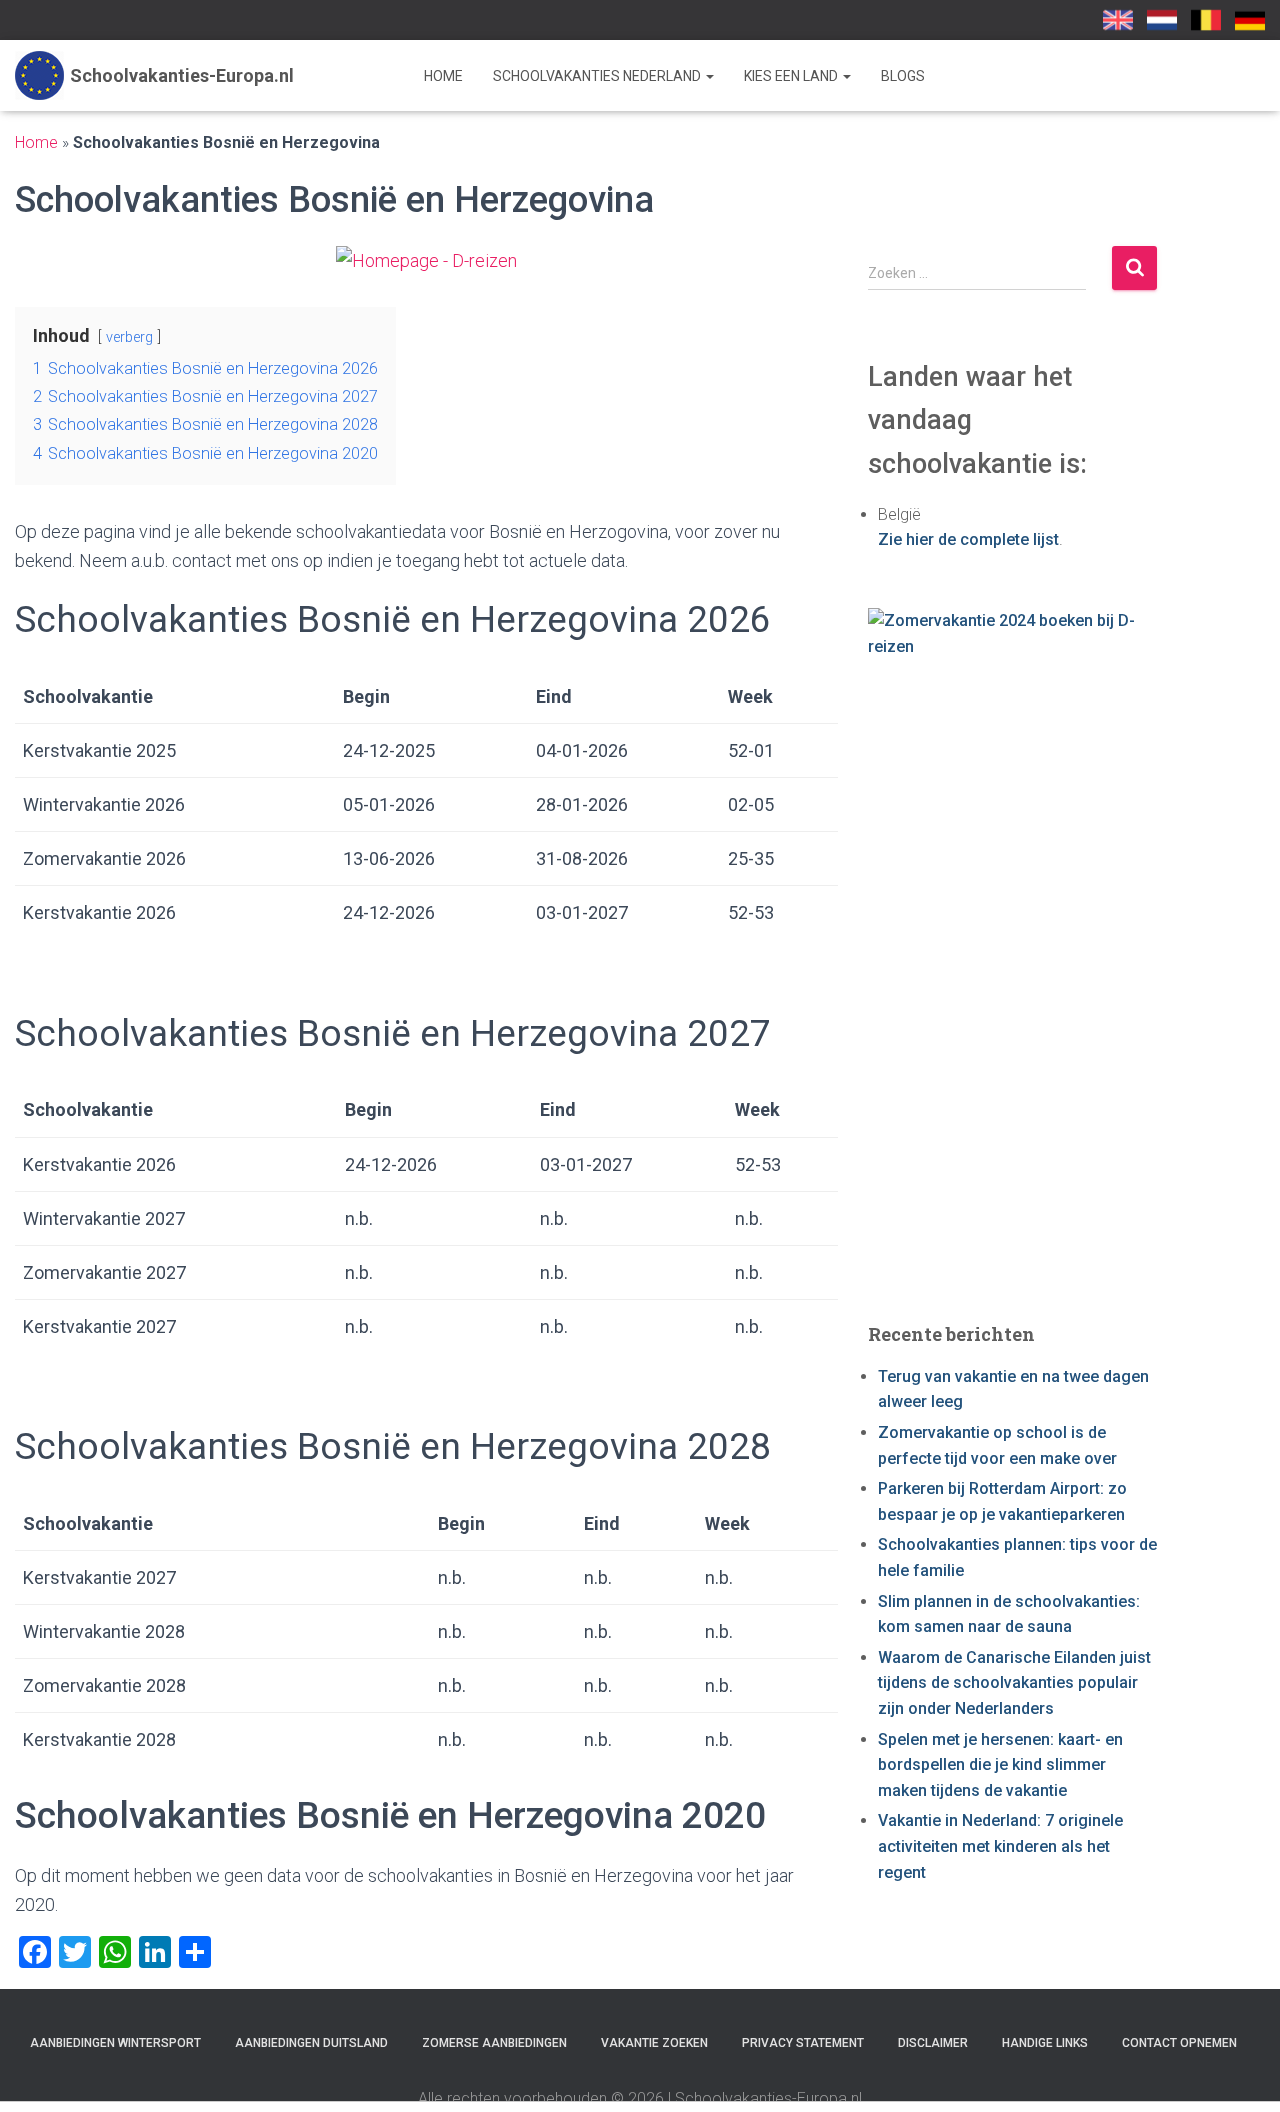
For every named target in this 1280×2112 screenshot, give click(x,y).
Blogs (903, 76)
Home (443, 76)
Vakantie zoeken (654, 2043)
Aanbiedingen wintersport (115, 2043)
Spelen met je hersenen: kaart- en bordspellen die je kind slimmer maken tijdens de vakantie (1000, 1765)
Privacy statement (803, 2043)
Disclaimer (933, 2043)
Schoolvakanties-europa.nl (1162, 20)
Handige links (1045, 2043)
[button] (709, 76)
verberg (129, 337)
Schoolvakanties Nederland (598, 76)
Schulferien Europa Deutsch (1250, 20)
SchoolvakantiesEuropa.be (1206, 20)
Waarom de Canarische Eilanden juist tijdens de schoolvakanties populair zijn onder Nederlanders (1014, 1683)
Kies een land (792, 76)
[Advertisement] (1013, 990)
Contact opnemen (1179, 2043)
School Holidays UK (1118, 20)
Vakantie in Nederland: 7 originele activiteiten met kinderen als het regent (1000, 1846)
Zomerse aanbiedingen (494, 2043)
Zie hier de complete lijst (968, 539)
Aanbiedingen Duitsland (311, 2043)
